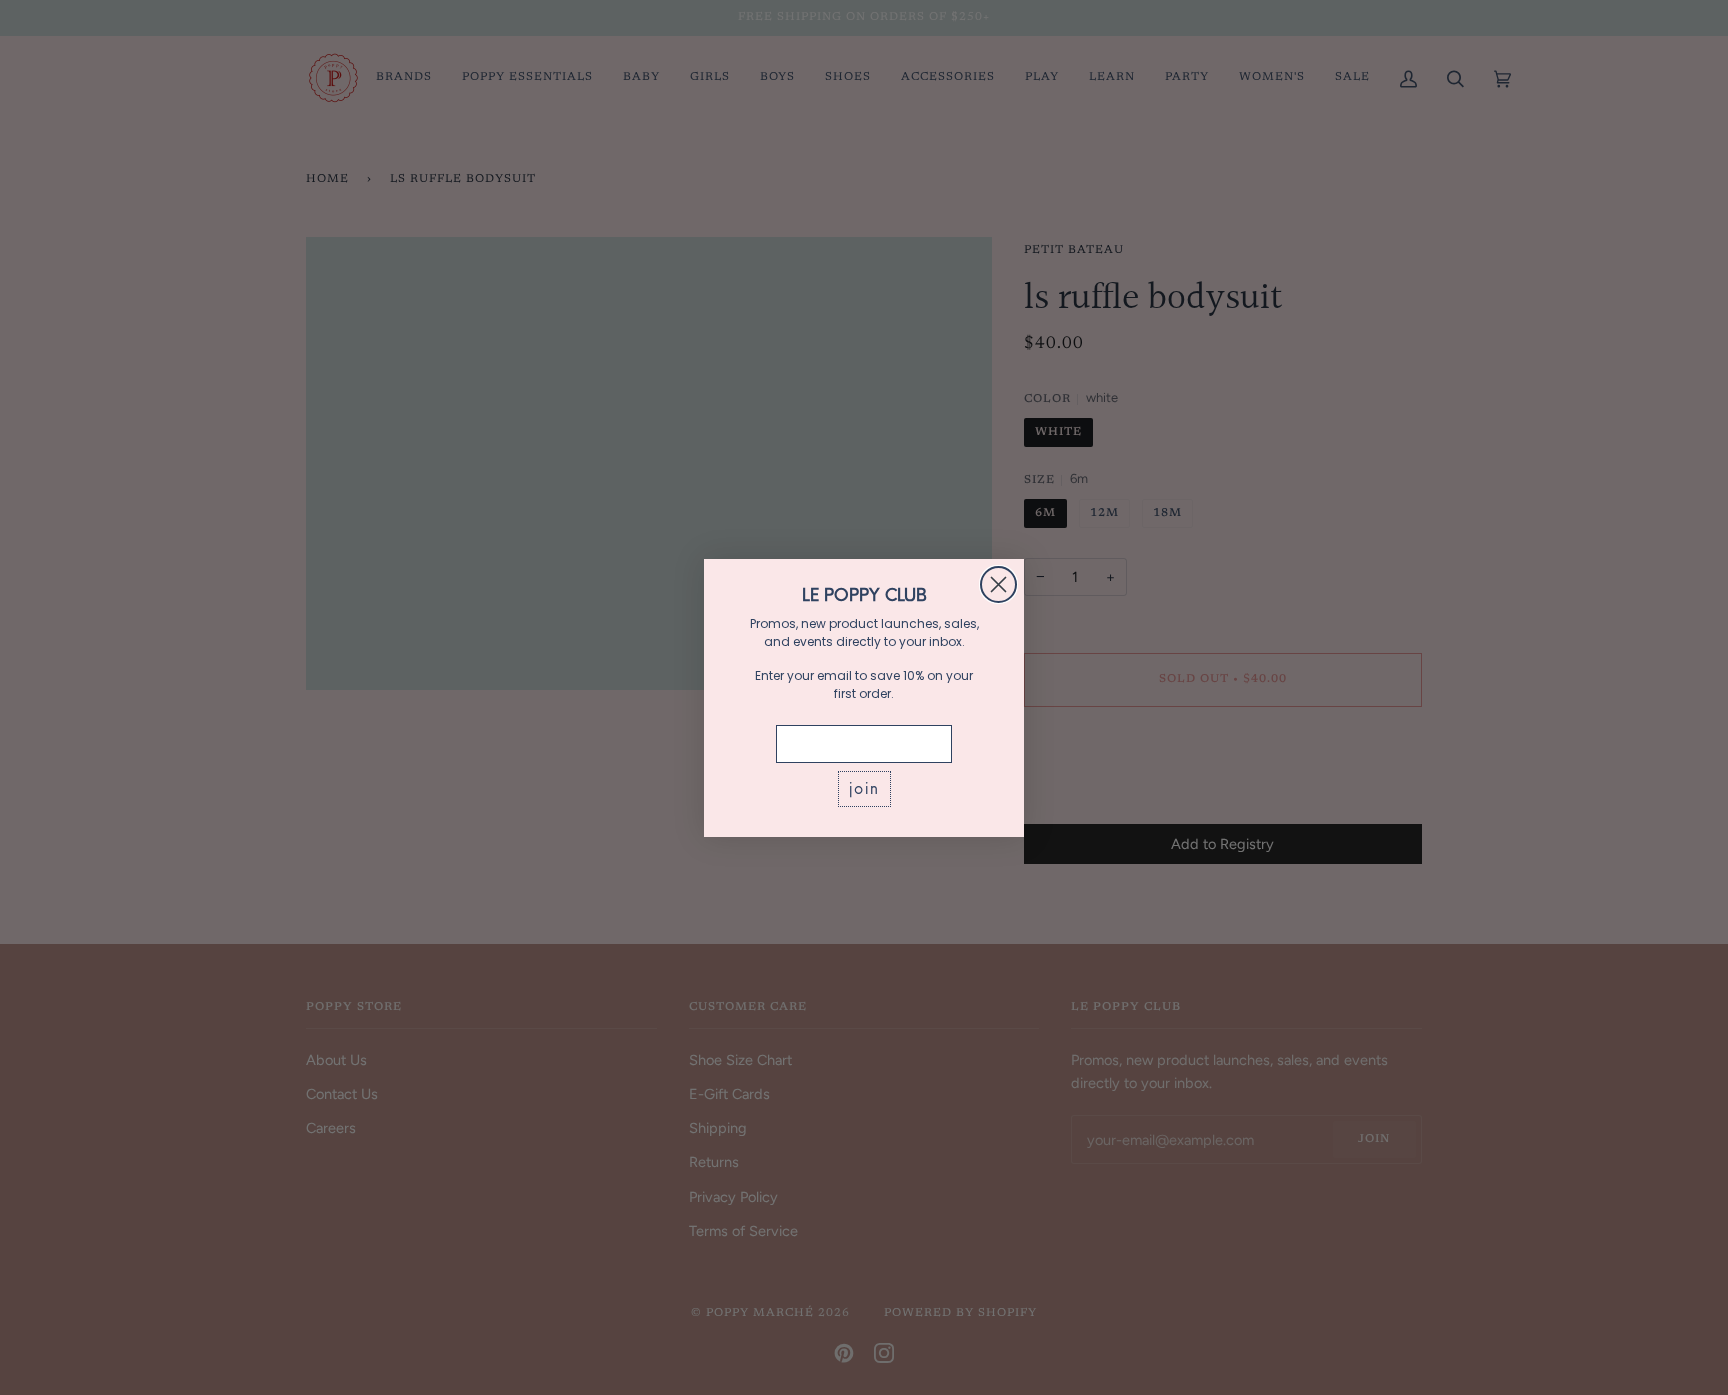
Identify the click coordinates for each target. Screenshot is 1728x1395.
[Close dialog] (998, 584)
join (864, 788)
